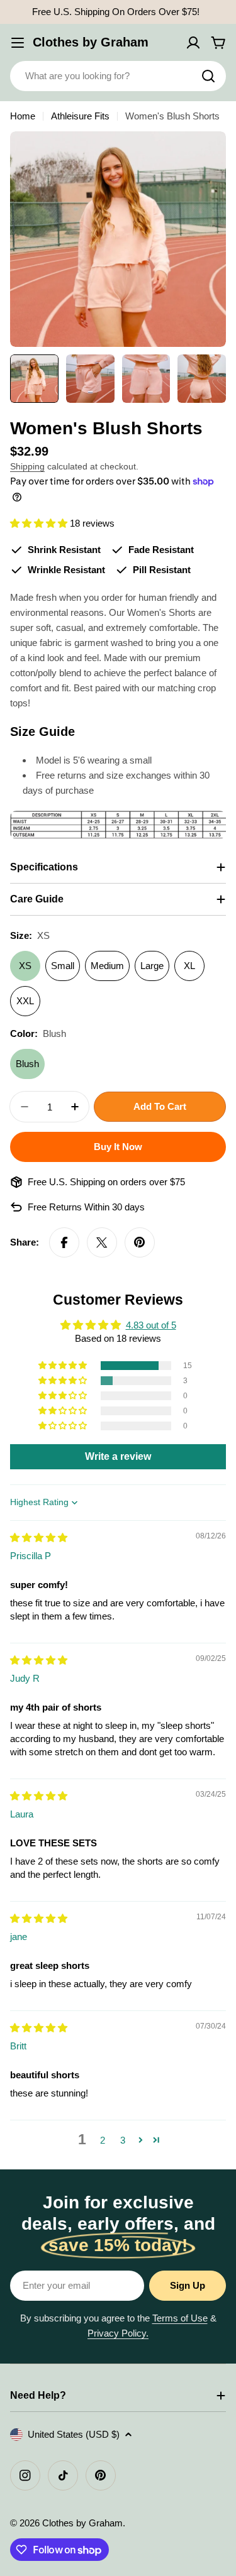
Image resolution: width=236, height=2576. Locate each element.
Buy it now (118, 1147)
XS (25, 966)
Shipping (27, 467)
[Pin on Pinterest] (140, 1242)
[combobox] (118, 76)
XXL (25, 1001)
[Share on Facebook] (64, 1242)
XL (189, 966)
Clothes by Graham (91, 42)
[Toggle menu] (18, 43)
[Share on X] (102, 1242)
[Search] (208, 76)
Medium (107, 966)
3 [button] (123, 2140)
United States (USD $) (74, 2434)
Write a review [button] (118, 1456)
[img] (39, 1537)
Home (23, 116)
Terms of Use (180, 2318)
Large (152, 966)
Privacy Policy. (118, 2333)
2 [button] (103, 2140)
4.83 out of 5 (151, 1325)
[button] (40, 523)
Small (63, 966)
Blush (27, 1064)
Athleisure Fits (80, 116)
